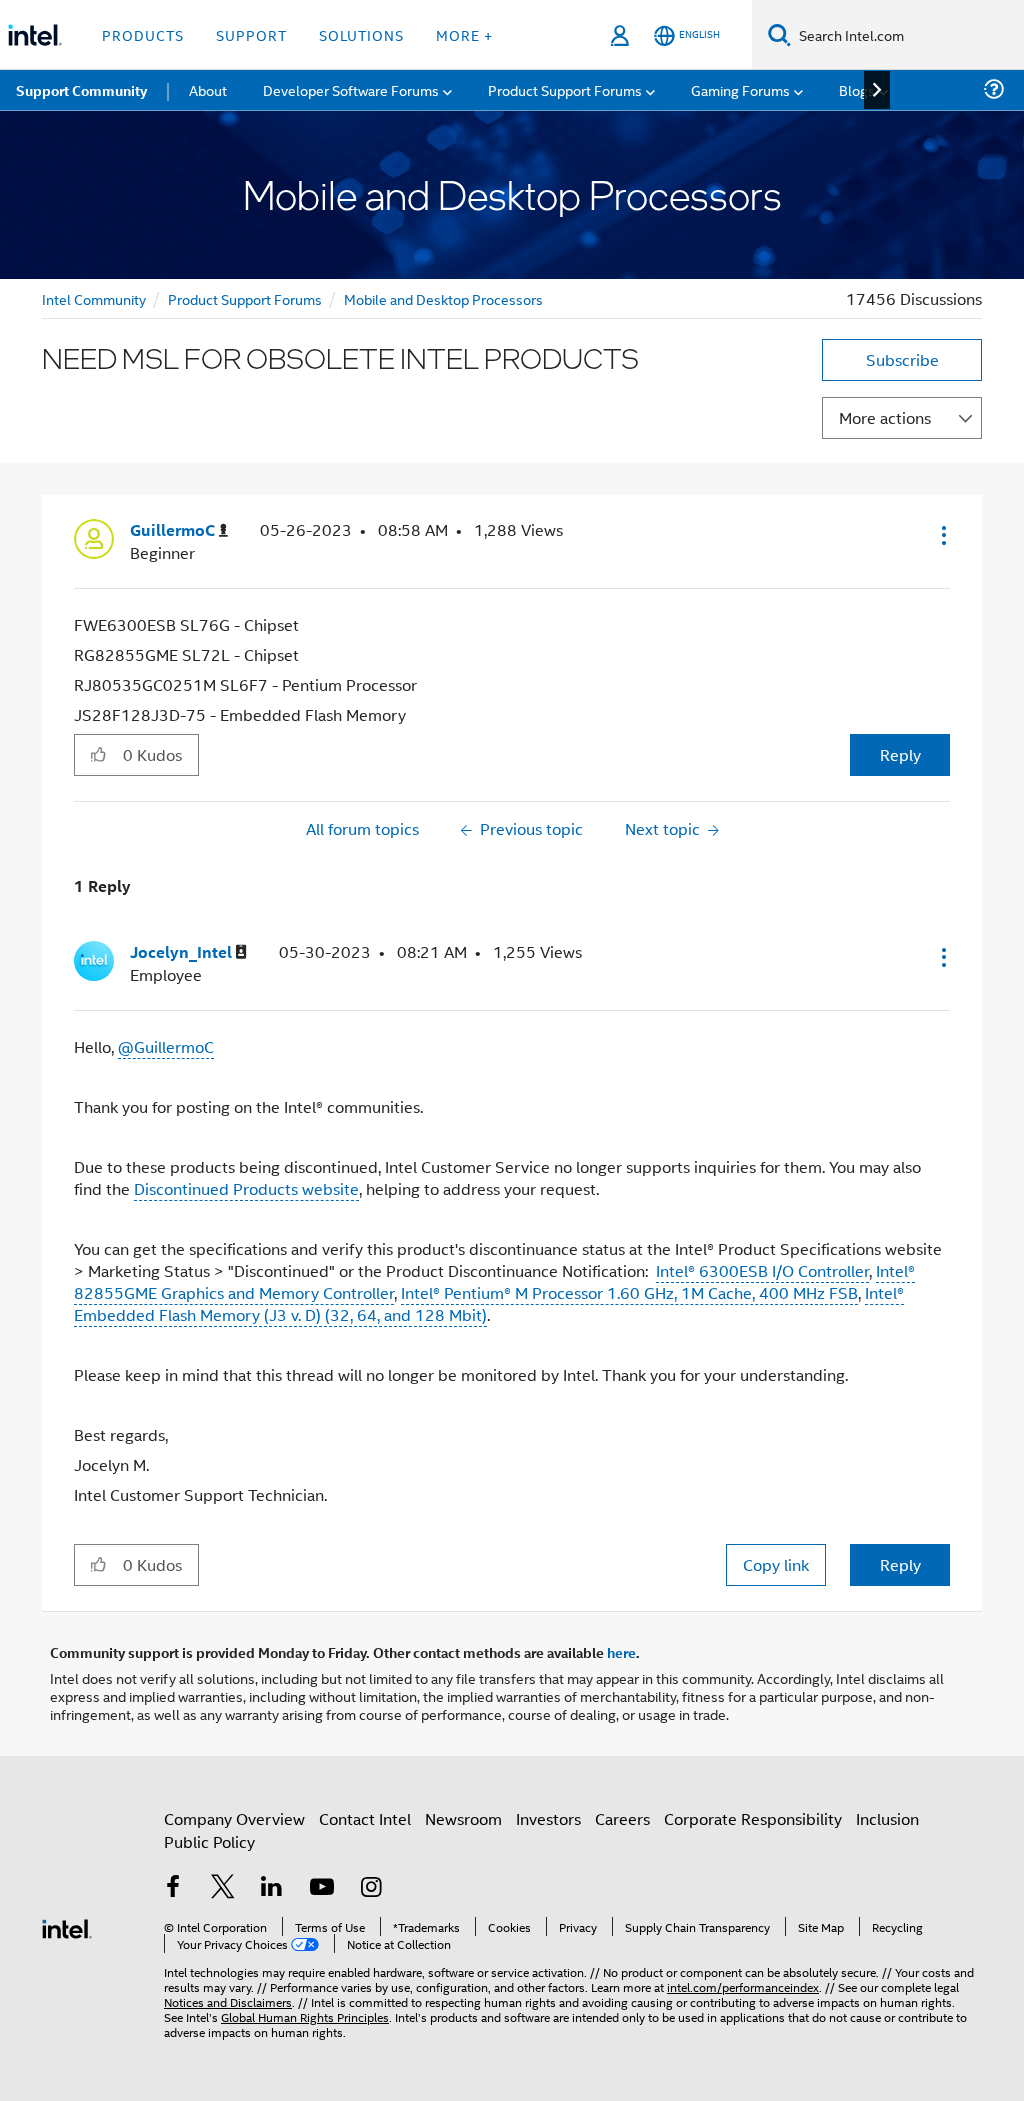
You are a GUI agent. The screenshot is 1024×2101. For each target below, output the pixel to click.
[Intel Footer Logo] (67, 1926)
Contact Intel (365, 1818)
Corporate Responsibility (753, 1818)
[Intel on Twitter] (223, 1888)
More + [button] (464, 34)
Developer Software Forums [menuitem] (351, 89)
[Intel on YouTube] (322, 1888)
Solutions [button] (361, 34)
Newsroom (463, 1818)
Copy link (776, 1564)
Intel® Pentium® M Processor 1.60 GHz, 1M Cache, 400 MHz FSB (629, 1292)
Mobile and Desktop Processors (443, 298)
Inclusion (887, 1818)
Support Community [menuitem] (81, 90)
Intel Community (94, 298)
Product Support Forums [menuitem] (565, 89)
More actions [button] (885, 417)
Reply (900, 754)
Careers (622, 1818)
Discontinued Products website (246, 1188)
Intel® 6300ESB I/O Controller (762, 1270)
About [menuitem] (208, 89)
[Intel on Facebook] (173, 1888)
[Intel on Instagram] (371, 1888)
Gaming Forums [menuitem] (740, 89)
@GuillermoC (166, 1046)
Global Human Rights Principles (305, 2016)
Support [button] (251, 34)
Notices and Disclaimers (228, 2001)
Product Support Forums (245, 298)
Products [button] (143, 34)
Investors (548, 1818)
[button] (942, 535)
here (621, 1652)
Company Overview (234, 1818)
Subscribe (902, 359)
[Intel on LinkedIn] (272, 1888)
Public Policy (209, 1841)
